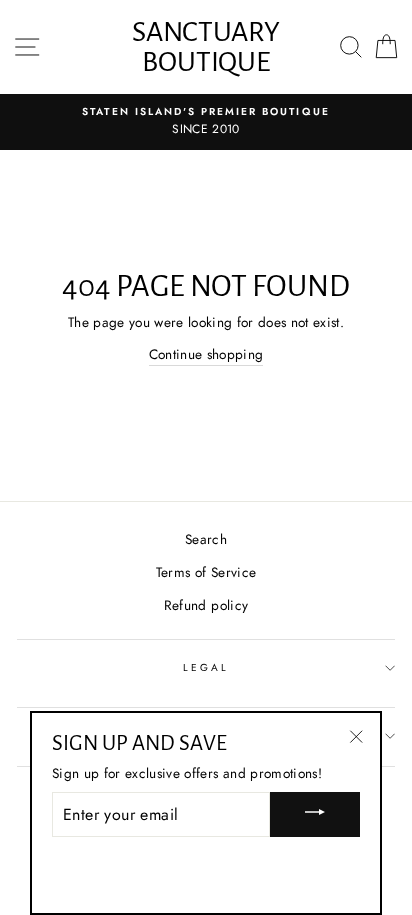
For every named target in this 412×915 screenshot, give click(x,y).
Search (206, 539)
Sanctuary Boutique (206, 47)
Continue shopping (206, 354)
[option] (206, 122)
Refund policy (206, 605)
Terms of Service (206, 572)
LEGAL (206, 667)
